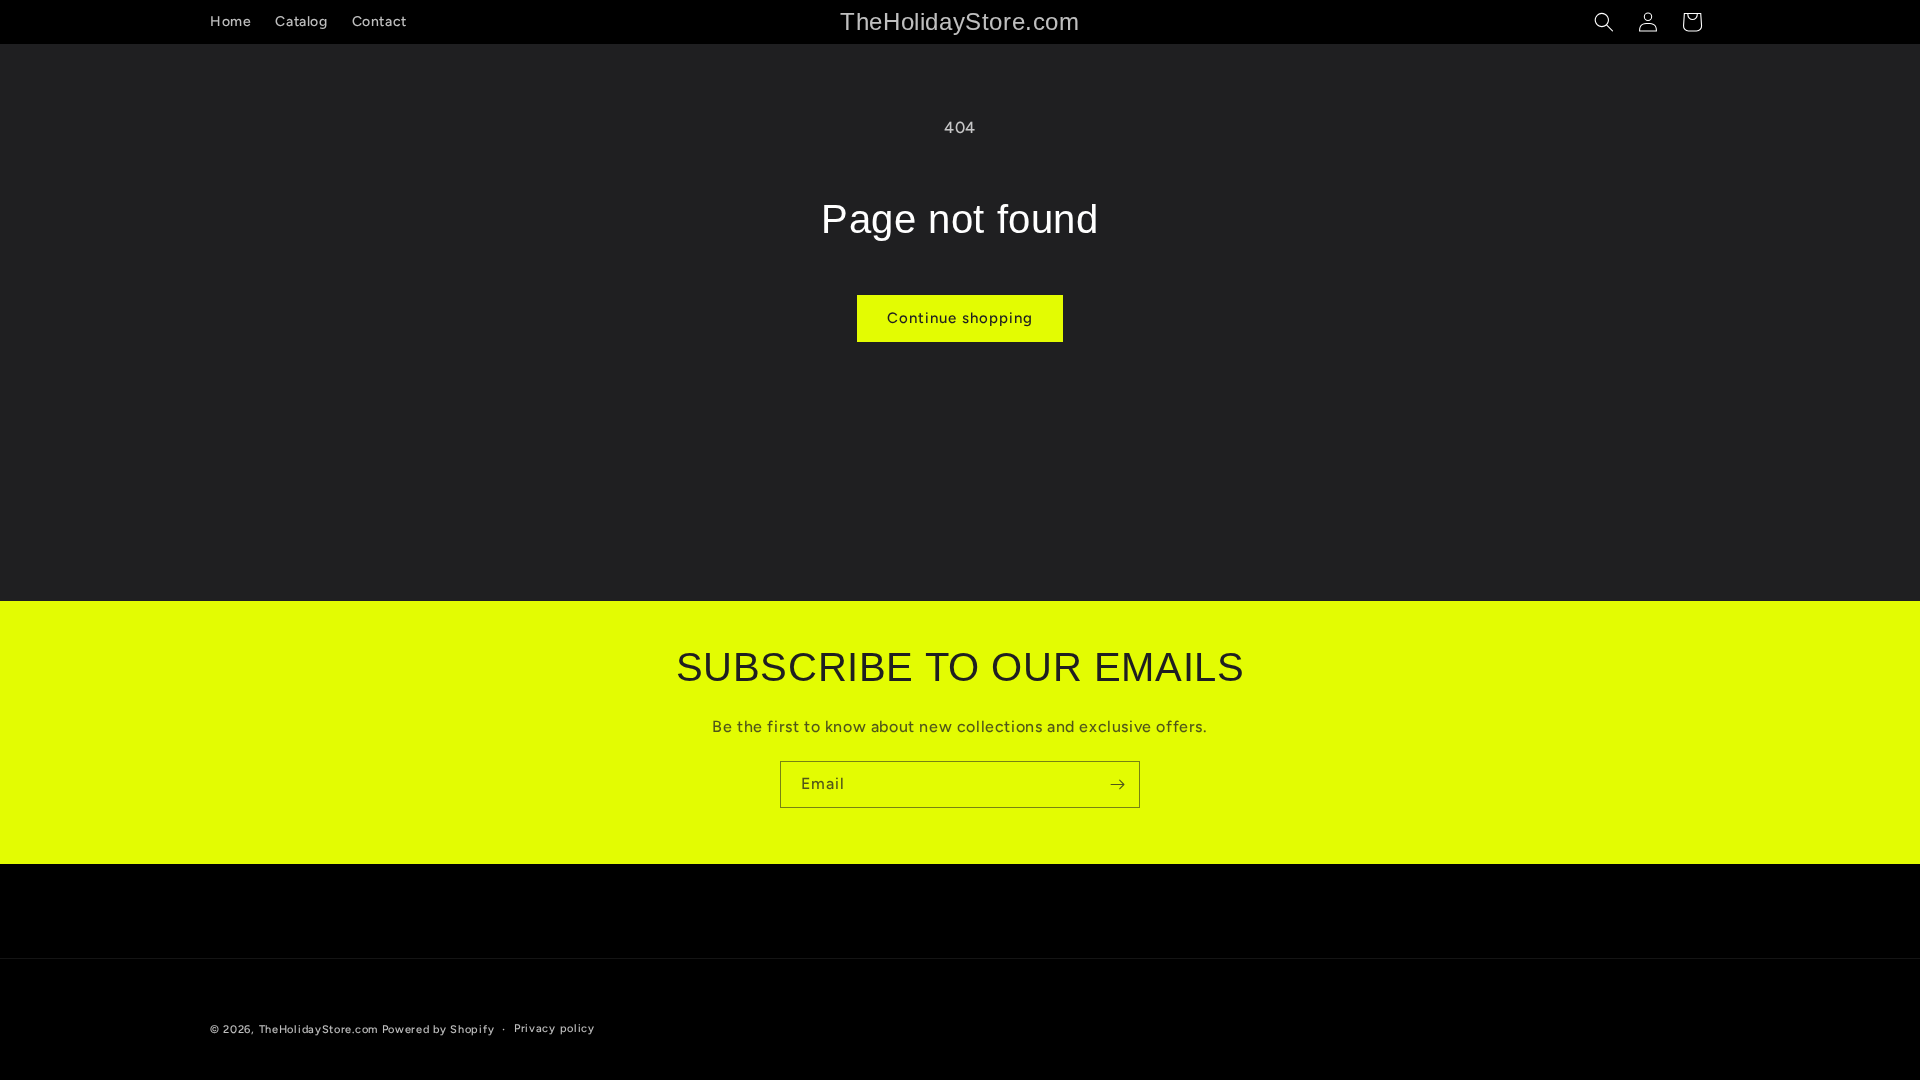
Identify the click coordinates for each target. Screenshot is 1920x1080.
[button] (1604, 22)
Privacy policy (554, 1028)
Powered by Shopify (438, 1029)
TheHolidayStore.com (318, 1029)
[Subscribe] (1117, 784)
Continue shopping (960, 318)
